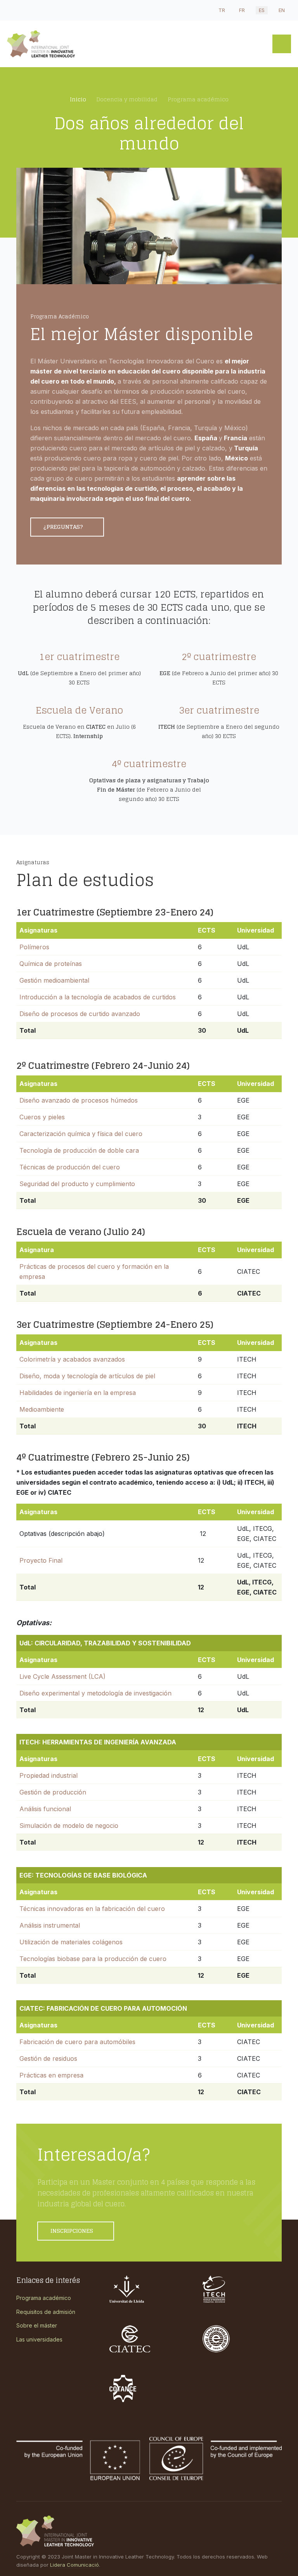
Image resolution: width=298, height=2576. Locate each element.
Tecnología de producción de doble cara (79, 1150)
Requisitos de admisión (46, 2312)
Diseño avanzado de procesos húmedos (79, 1100)
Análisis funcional (45, 1809)
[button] (282, 44)
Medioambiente (42, 1409)
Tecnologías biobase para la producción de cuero (93, 1959)
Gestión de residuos (48, 2058)
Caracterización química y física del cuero (81, 1134)
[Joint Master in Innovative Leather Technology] (71, 44)
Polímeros (34, 947)
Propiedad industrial (49, 1775)
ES (262, 10)
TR (222, 10)
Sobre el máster (37, 2325)
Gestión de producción (53, 1792)
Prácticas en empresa (51, 2075)
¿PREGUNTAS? (64, 527)
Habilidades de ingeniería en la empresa (78, 1393)
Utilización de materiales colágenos (71, 1942)
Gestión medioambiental (54, 980)
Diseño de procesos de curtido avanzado (80, 1014)
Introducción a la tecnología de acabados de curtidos (98, 997)
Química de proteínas (51, 964)
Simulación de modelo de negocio (69, 1826)
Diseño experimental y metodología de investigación (95, 1693)
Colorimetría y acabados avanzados (72, 1359)
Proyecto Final (41, 1560)
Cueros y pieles (42, 1117)
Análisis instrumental (50, 1925)
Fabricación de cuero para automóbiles (77, 2042)
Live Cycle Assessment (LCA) (62, 1676)
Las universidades (39, 2339)
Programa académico (44, 2298)
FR (242, 10)
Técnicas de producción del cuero (70, 1167)
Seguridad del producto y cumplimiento (77, 1184)
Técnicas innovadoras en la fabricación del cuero (92, 1909)
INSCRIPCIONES (73, 2231)
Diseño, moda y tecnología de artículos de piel (87, 1376)
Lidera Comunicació (74, 2565)
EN (282, 10)
